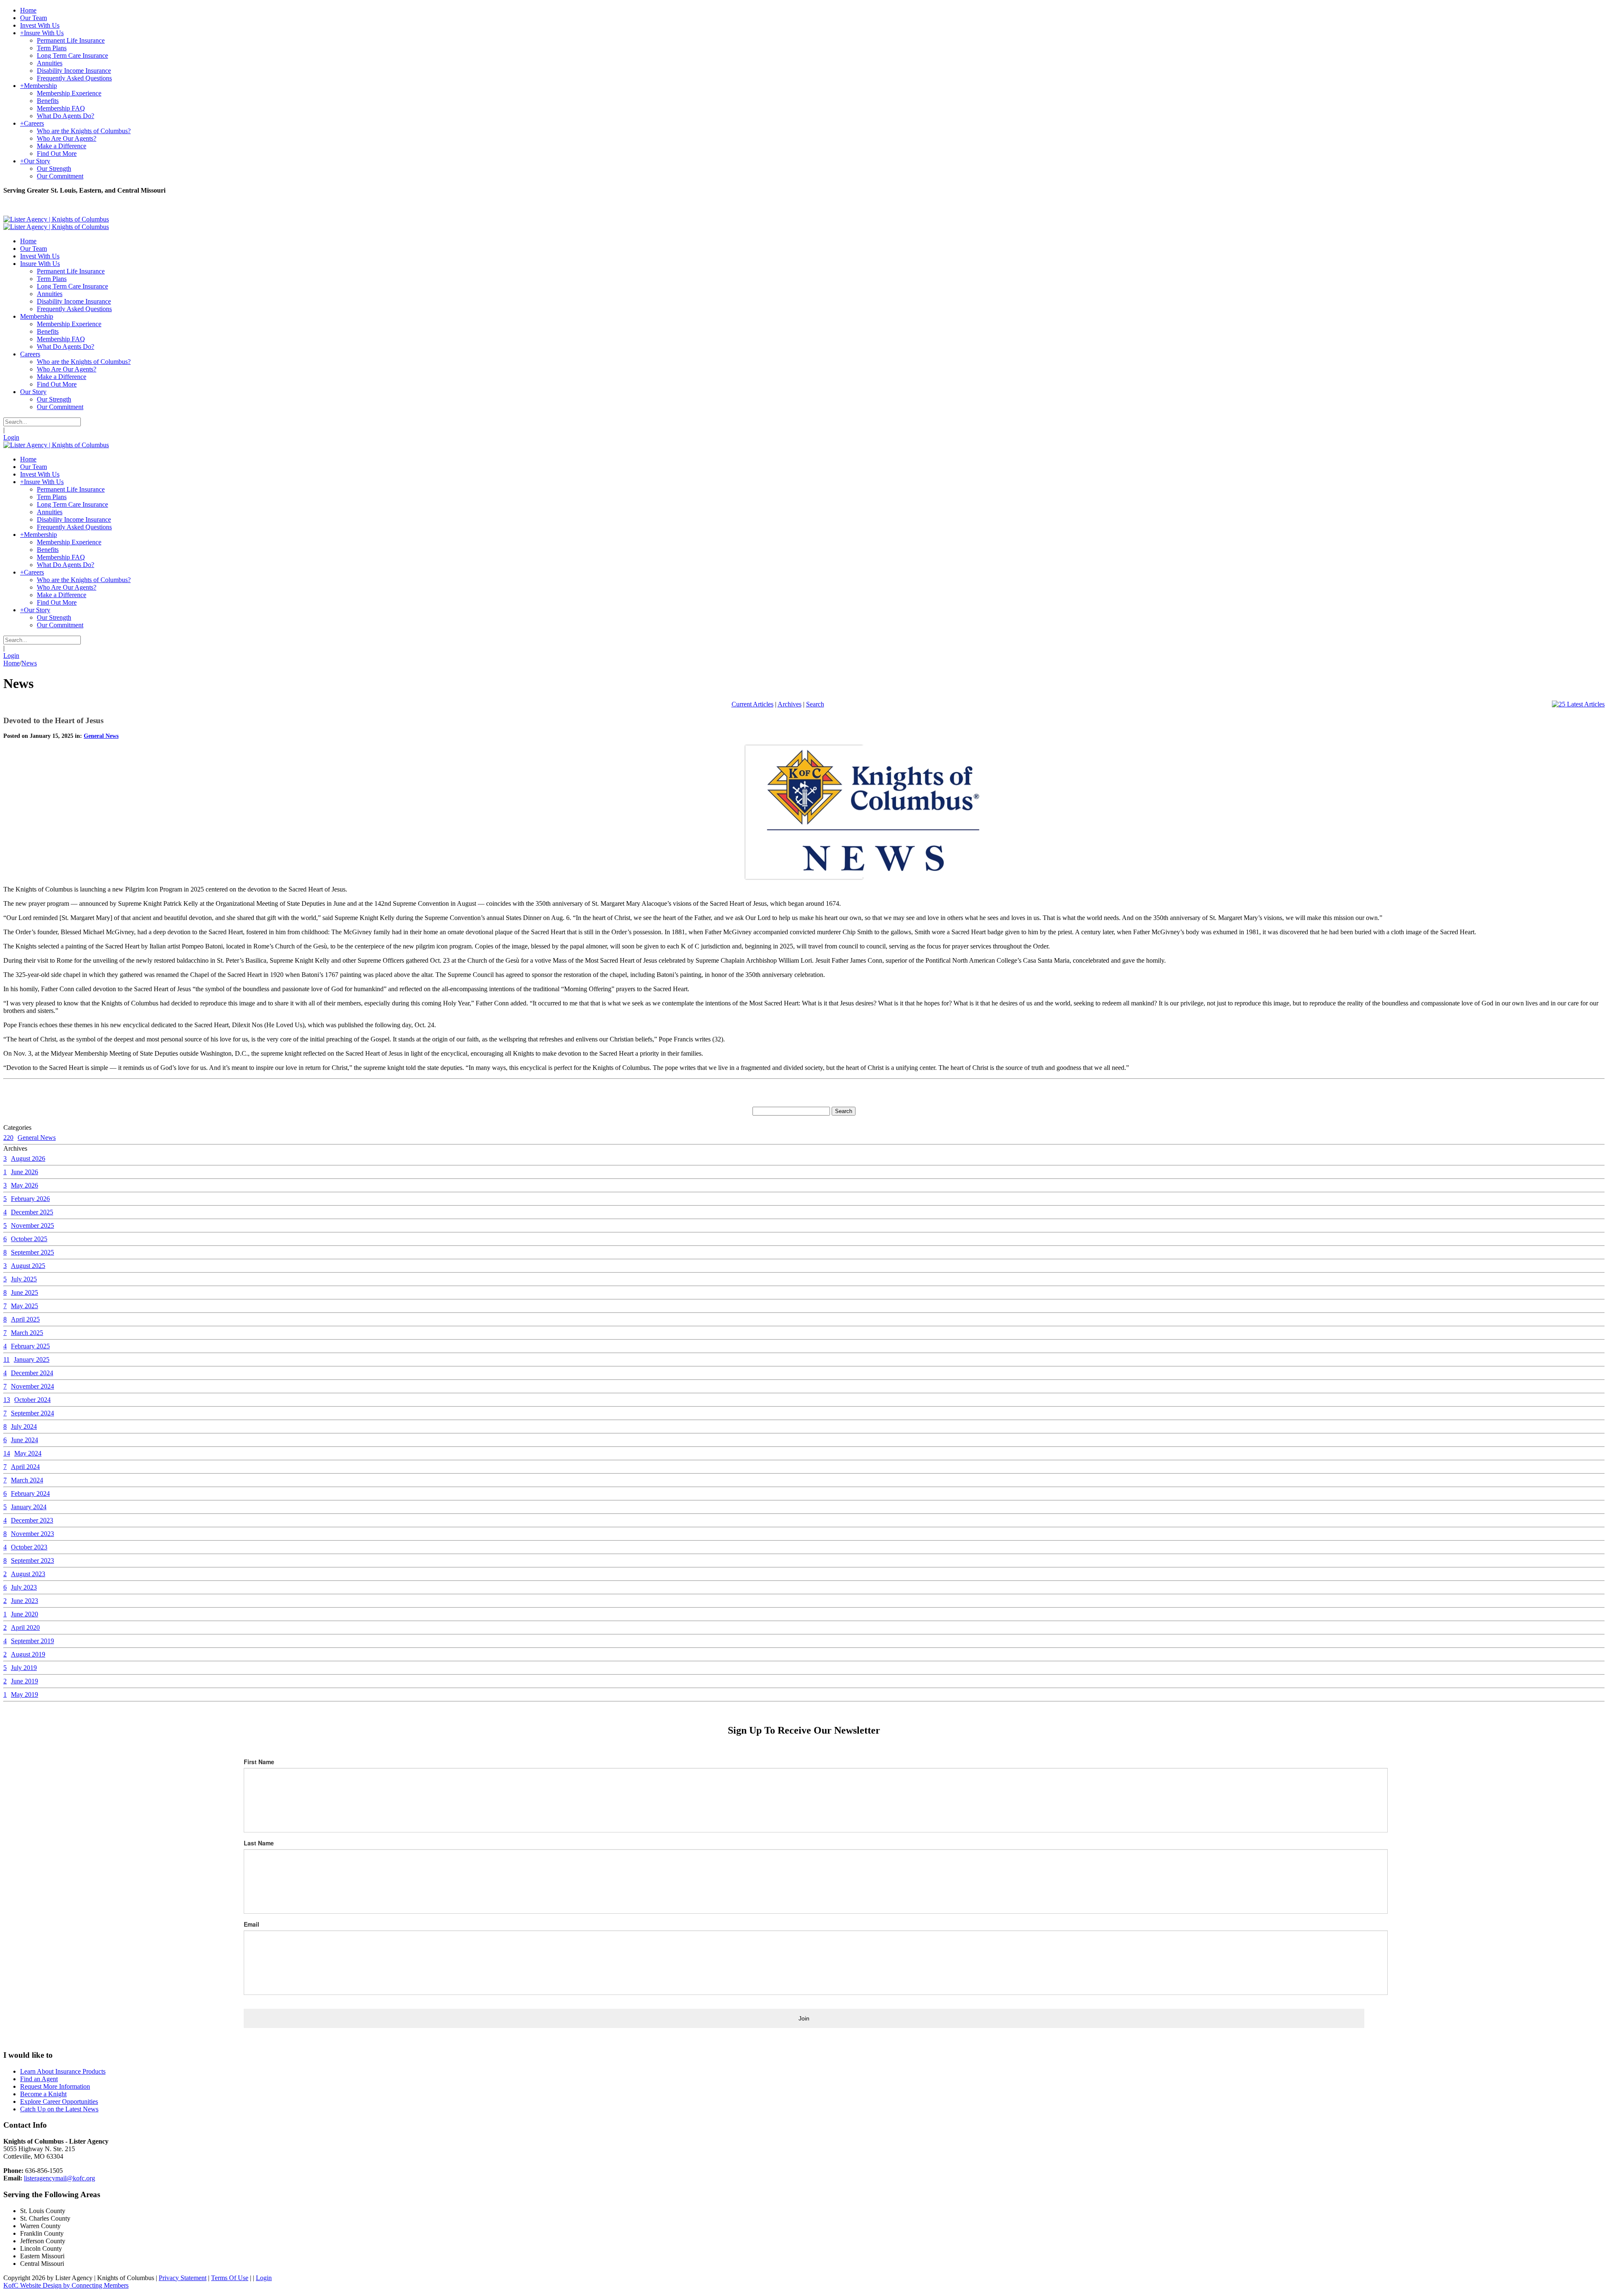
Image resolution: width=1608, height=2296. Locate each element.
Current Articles (752, 704)
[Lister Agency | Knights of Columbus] (56, 219)
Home (12, 663)
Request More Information (55, 2086)
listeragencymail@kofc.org (59, 2178)
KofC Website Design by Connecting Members (66, 2285)
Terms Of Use (230, 2278)
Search (815, 704)
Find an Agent (39, 2079)
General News (101, 736)
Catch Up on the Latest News (59, 2109)
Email (251, 1924)
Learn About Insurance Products (63, 2071)
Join (804, 2018)
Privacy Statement (183, 2278)
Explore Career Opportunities (59, 2101)
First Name (259, 1762)
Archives (790, 704)
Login (11, 437)
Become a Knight (43, 2094)
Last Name (259, 1843)
